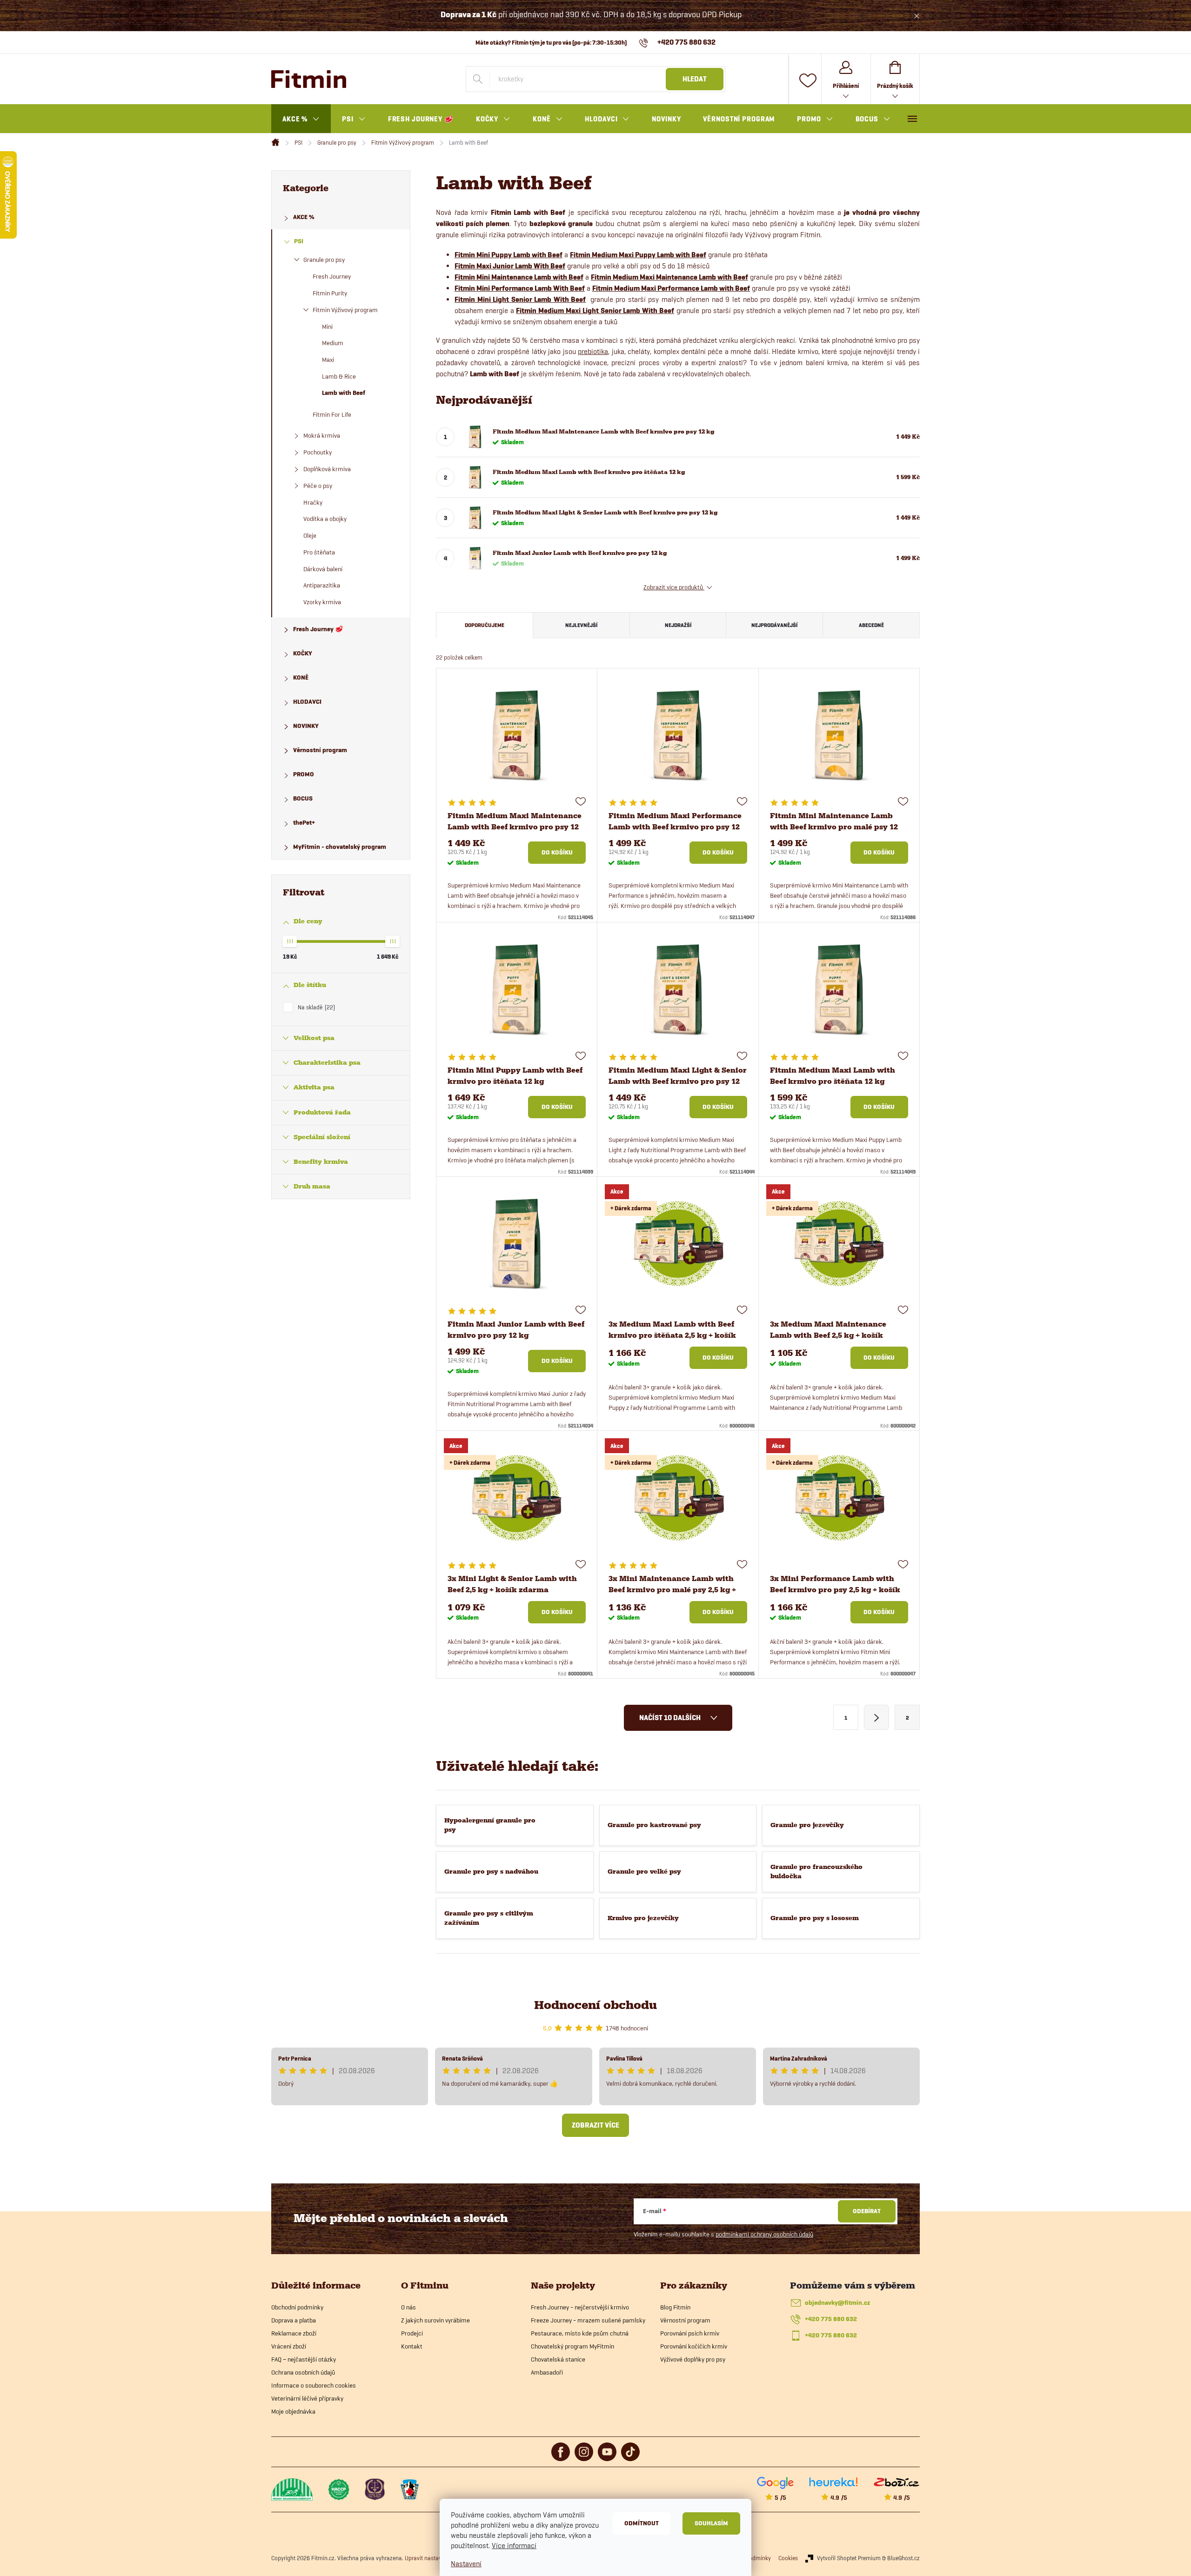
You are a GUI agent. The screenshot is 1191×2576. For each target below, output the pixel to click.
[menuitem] (301, 119)
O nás (408, 2307)
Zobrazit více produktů (674, 587)
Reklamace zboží (294, 2333)
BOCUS (303, 798)
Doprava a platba (294, 2320)
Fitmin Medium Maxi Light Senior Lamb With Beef (595, 311)
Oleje (310, 535)
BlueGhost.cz (903, 2558)
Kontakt (412, 2346)
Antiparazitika (322, 585)
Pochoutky (318, 452)
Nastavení (466, 2564)
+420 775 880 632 (831, 2319)
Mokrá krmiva (322, 435)
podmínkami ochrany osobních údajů (764, 2234)
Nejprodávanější (774, 625)
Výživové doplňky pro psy (693, 2359)
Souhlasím (711, 2523)
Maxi (328, 360)
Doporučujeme (485, 625)
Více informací (514, 2546)
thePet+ (304, 823)
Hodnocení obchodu (595, 2005)
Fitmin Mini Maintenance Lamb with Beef (519, 277)
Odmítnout (642, 2523)
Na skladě (315, 1007)
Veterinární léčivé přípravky (307, 2398)
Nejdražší (678, 625)
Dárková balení (323, 569)
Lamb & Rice (339, 376)
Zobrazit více (595, 2125)
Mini (327, 327)
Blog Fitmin (675, 2307)
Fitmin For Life (332, 414)
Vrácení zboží (289, 2346)
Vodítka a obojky (325, 519)
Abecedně (871, 625)
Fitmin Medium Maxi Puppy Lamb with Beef (638, 255)
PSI (299, 241)
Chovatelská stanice (558, 2359)
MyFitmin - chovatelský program (340, 847)
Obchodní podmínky (297, 2307)
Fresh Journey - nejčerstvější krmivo (580, 2307)
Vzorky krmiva (322, 602)
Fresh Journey (332, 276)
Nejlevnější (581, 625)
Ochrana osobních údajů (303, 2372)
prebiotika (593, 351)
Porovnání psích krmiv (690, 2333)
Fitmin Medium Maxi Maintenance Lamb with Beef (669, 277)
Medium (333, 343)
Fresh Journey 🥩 (318, 629)
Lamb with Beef (344, 393)
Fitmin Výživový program (345, 310)
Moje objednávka (293, 2411)
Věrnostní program (320, 750)
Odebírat (867, 2211)
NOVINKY (306, 726)
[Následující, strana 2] (877, 1717)
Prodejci (412, 2333)
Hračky (313, 502)
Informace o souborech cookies (314, 2385)
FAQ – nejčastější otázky (304, 2359)
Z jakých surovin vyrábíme (435, 2320)
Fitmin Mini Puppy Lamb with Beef (509, 255)
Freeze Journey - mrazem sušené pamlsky (588, 2320)
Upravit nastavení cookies (437, 2558)
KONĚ (301, 677)
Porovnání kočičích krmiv (694, 2346)
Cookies (788, 2558)
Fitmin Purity (330, 293)
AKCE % (304, 217)
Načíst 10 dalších (671, 1718)
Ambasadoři (547, 2372)
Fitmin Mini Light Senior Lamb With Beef (520, 300)
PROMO (304, 774)
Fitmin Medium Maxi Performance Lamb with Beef (671, 288)
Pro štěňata (319, 552)
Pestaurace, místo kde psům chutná (580, 2333)
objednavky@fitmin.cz (837, 2303)
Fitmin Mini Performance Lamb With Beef (520, 288)
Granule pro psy (324, 260)
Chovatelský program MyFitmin (572, 2346)
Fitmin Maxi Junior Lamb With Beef (510, 266)
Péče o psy (318, 486)
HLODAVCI (307, 702)
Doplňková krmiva (327, 469)
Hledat (695, 79)
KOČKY (303, 653)
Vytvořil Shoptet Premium (849, 2558)
